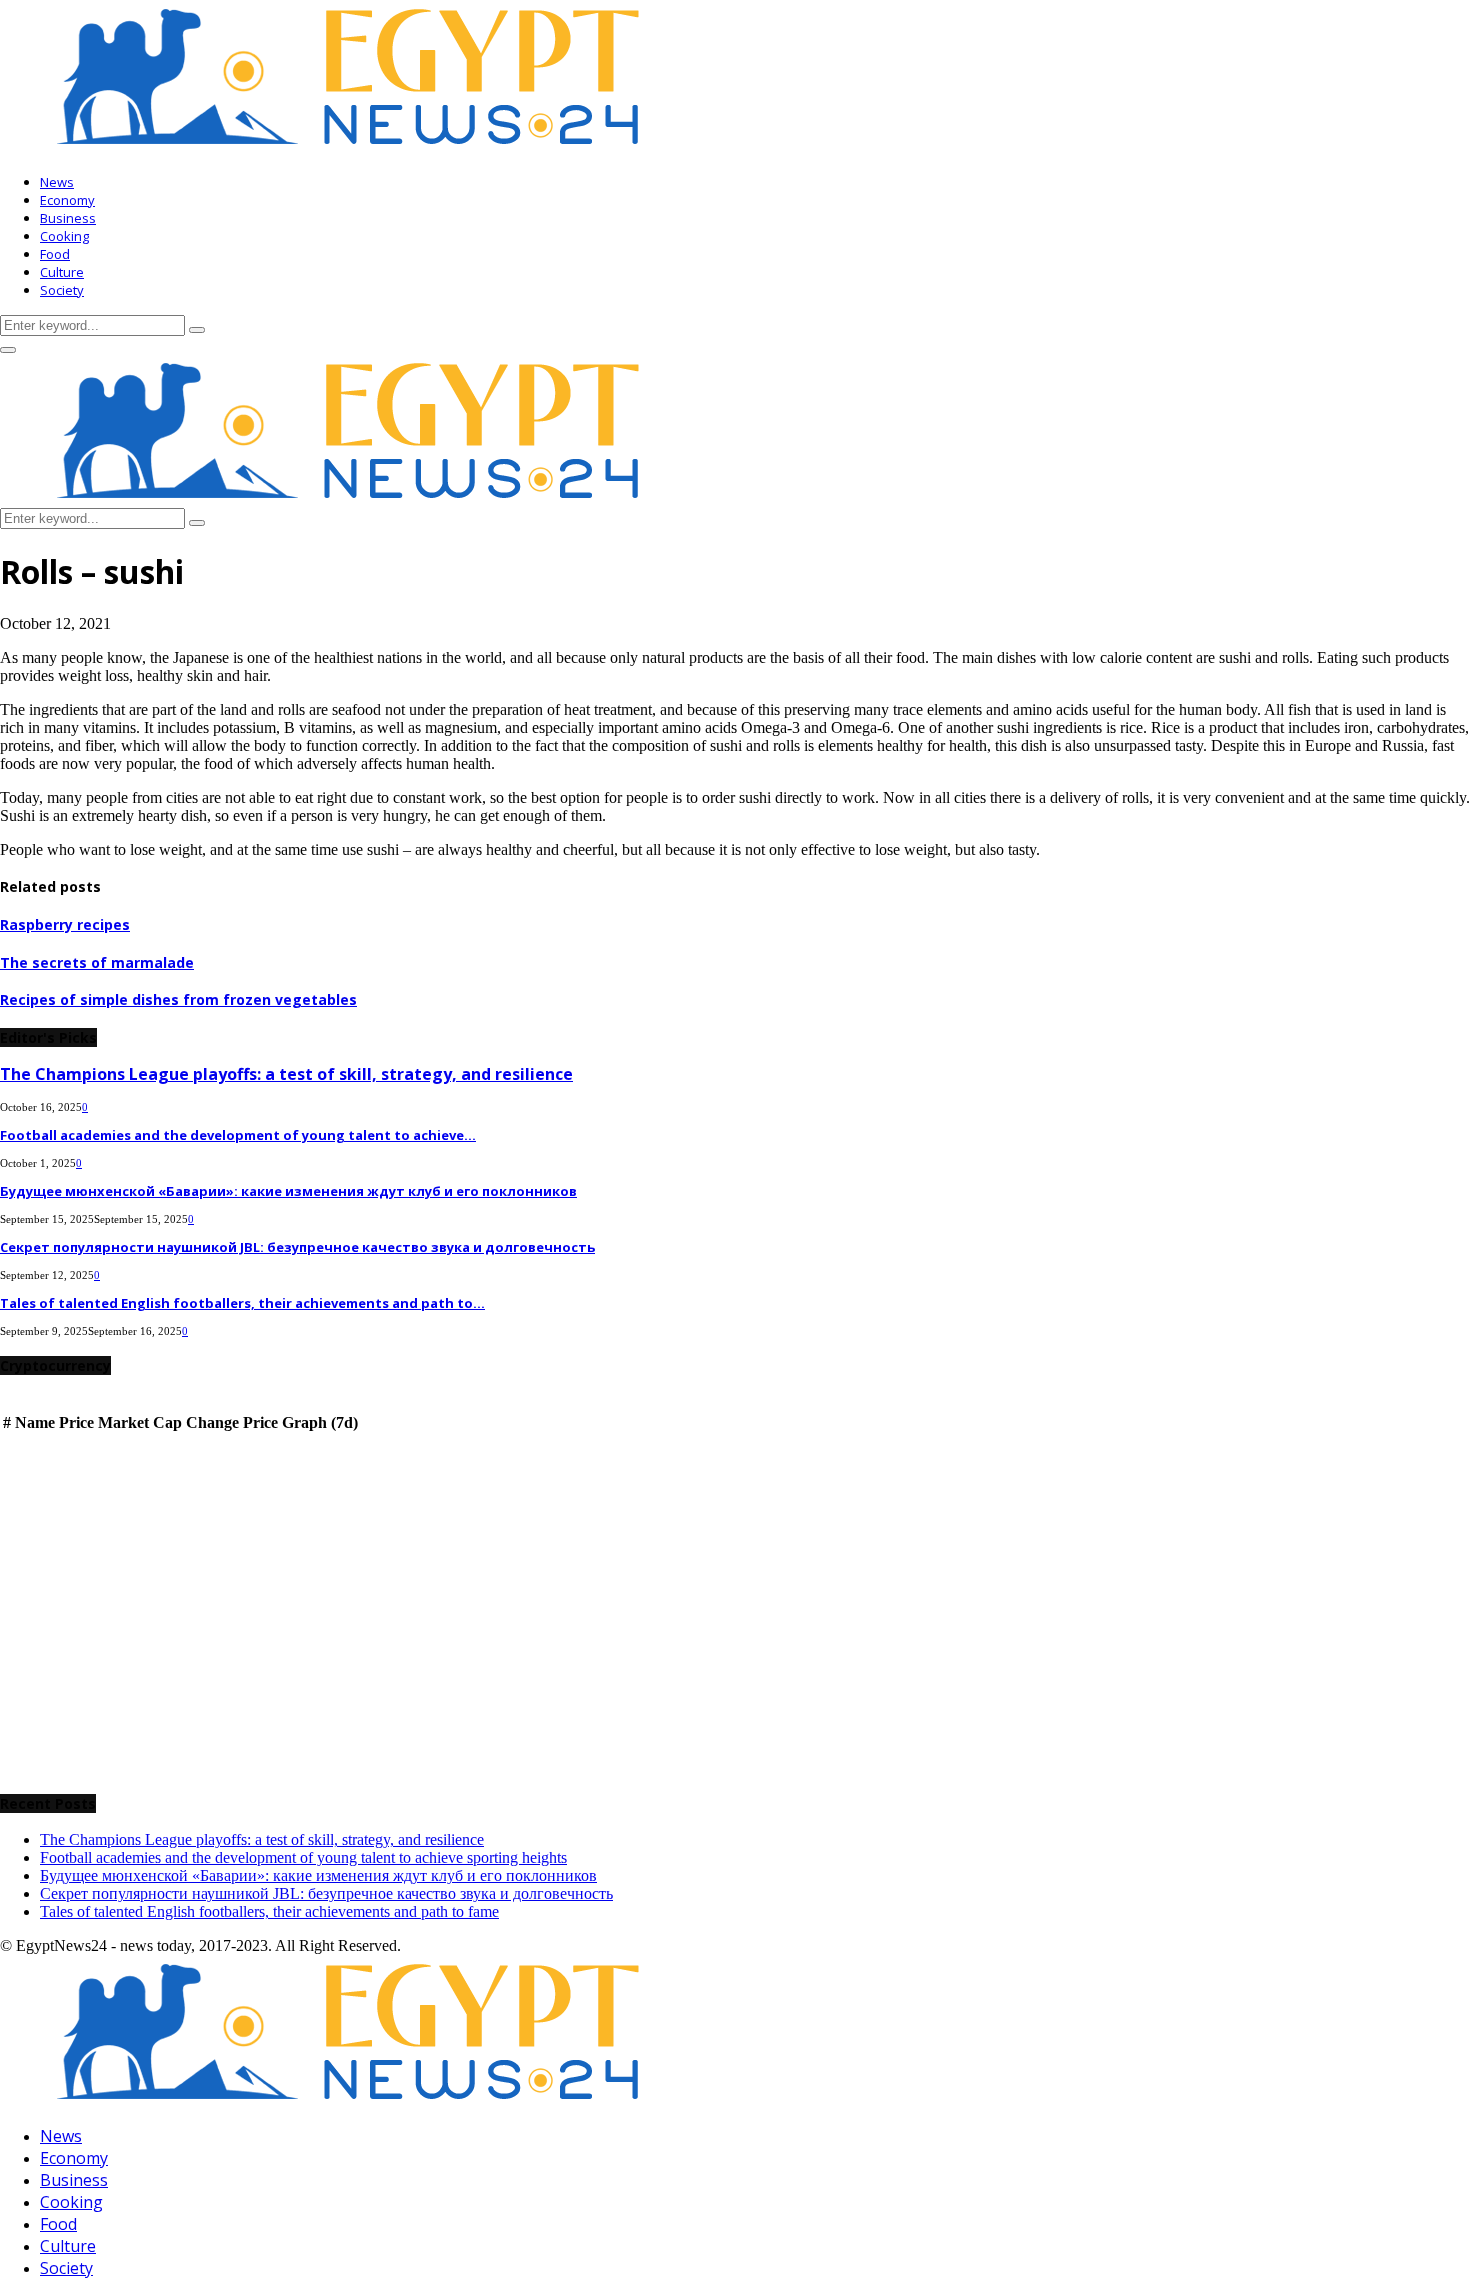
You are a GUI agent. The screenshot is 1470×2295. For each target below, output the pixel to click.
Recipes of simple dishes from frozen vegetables (178, 999)
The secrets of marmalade (97, 962)
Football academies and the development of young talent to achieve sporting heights (303, 1857)
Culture (62, 272)
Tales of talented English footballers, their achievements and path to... (242, 1303)
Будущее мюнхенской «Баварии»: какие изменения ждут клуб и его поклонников (288, 1191)
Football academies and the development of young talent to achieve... (238, 1135)
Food (55, 254)
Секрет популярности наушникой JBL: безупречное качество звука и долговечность (297, 1247)
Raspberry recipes (65, 924)
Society (62, 290)
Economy (67, 200)
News (57, 182)
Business (68, 218)
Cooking (64, 236)
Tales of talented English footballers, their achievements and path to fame (269, 1911)
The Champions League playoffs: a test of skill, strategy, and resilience (286, 1074)
